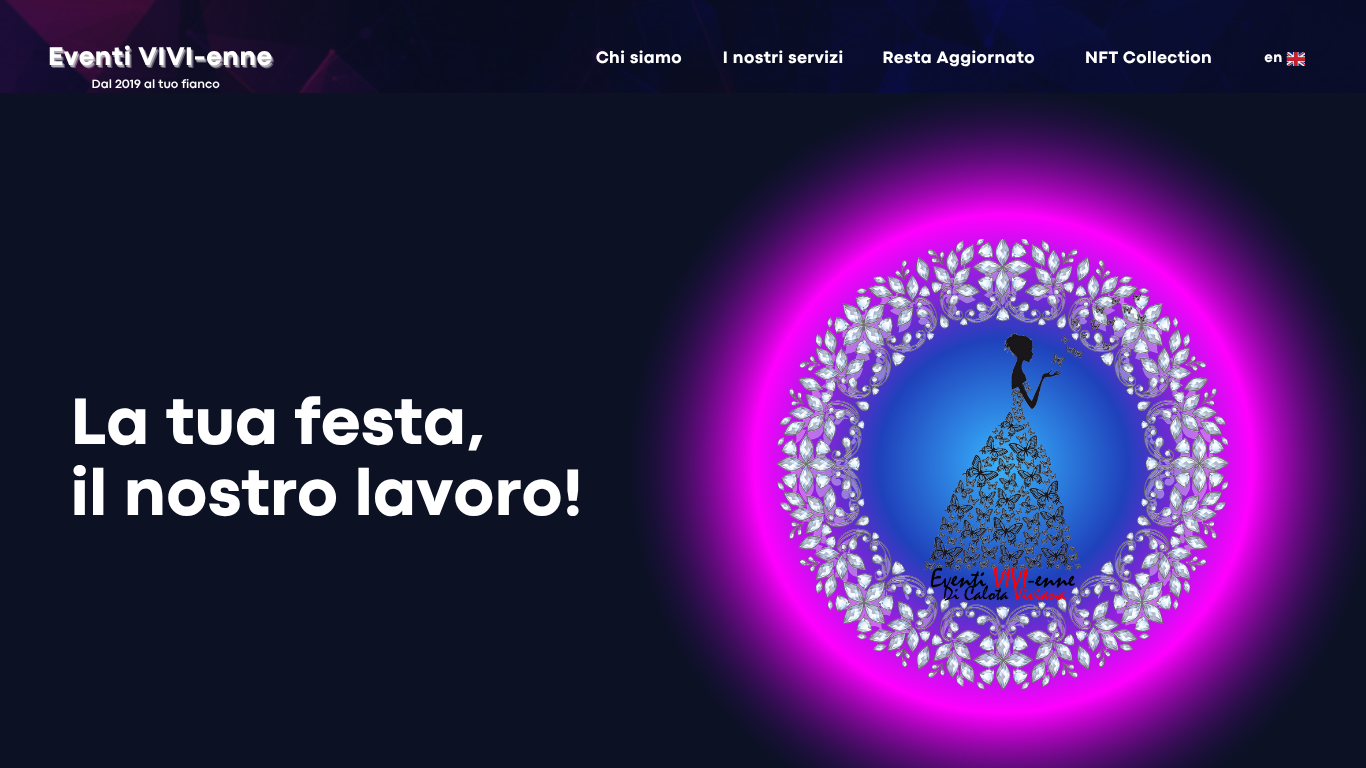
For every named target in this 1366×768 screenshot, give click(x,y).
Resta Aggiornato (959, 58)
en (1273, 58)
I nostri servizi (783, 58)
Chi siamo (639, 58)
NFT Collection (1148, 58)
